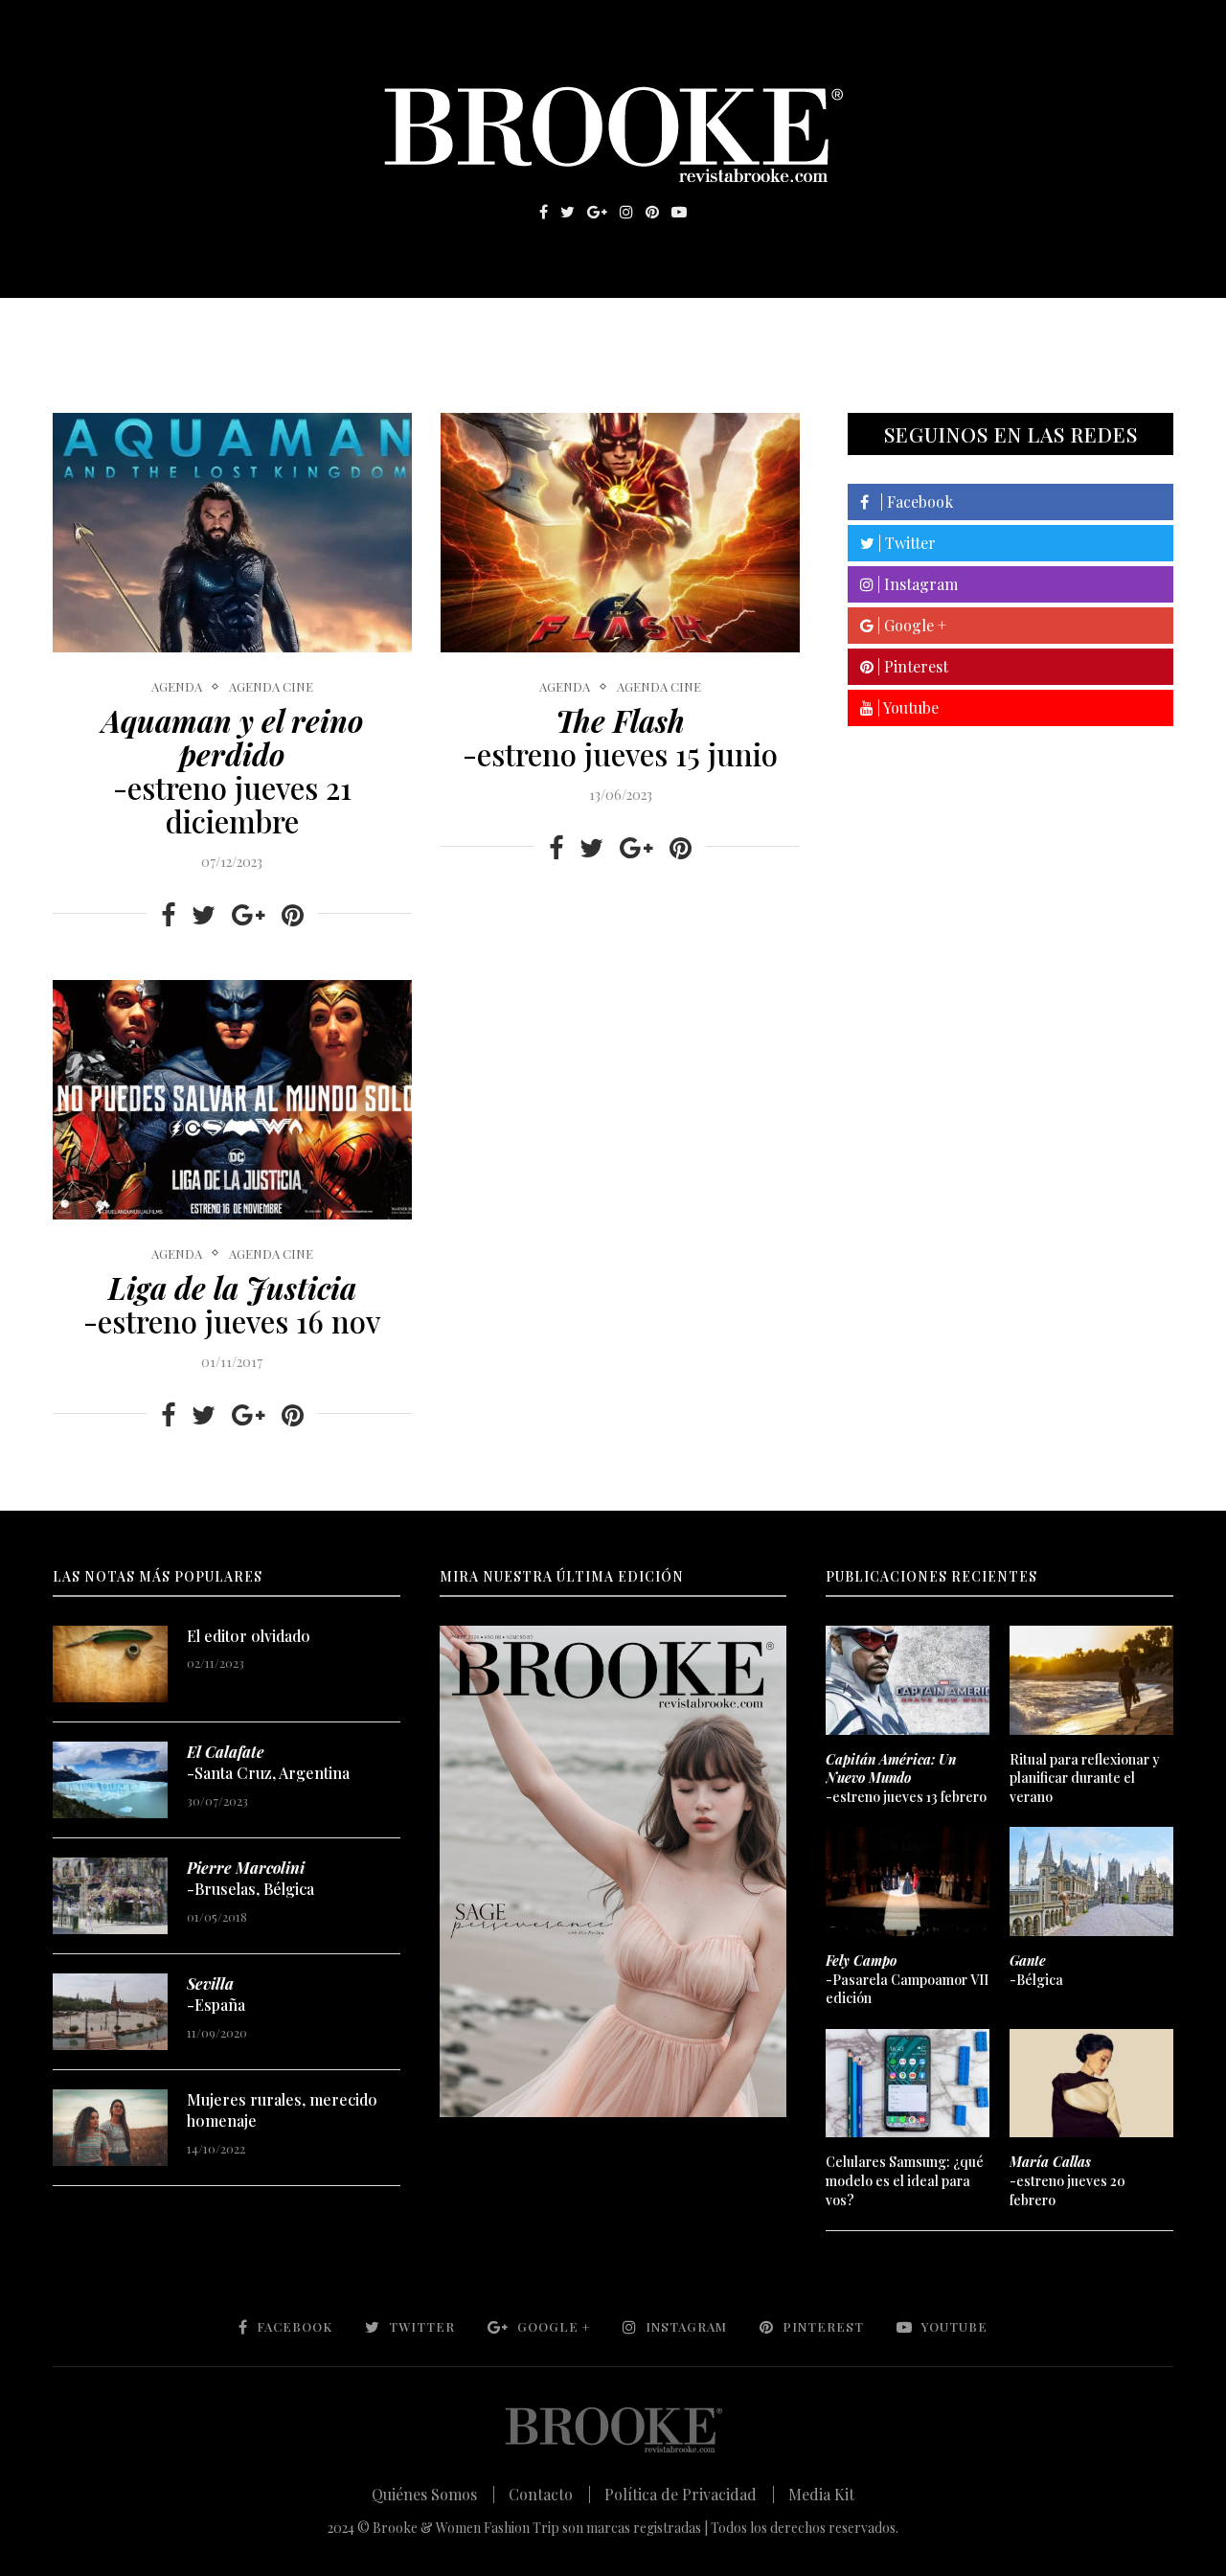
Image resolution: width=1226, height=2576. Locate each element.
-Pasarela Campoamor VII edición (907, 1979)
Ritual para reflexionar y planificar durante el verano (1085, 1778)
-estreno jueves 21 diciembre (232, 771)
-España (216, 1994)
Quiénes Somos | (433, 2494)
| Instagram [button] (916, 584)
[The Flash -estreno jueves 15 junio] (620, 533)
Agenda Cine (271, 687)
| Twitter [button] (905, 543)
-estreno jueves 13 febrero (906, 1778)
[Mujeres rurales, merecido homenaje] (110, 2128)
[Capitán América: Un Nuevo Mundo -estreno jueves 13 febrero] (907, 1680)
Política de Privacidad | (690, 2494)
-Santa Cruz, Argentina (268, 1762)
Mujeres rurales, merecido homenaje (282, 2110)
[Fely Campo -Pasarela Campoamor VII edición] (907, 1881)
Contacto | (550, 2494)
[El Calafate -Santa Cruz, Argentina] (110, 1780)
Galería (531, 327)
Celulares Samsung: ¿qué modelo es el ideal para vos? (905, 2180)
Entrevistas (326, 327)
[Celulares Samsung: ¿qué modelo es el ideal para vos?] (907, 2084)
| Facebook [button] (911, 502)
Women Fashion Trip (794, 327)
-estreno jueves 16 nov (232, 1304)
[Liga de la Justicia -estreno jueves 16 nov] (232, 1100)
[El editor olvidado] (110, 1664)
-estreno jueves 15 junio (620, 737)
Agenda (177, 687)
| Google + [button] (910, 625)
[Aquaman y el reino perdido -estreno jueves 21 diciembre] (232, 533)
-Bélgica (1036, 1970)
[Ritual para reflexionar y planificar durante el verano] (1091, 1680)
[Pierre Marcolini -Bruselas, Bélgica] (110, 1896)
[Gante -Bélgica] (1091, 1881)
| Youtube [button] (906, 707)
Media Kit (821, 2494)
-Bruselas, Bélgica (250, 1878)
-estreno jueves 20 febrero (1067, 2180)
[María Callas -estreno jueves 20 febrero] (1091, 2084)
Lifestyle (193, 327)
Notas (440, 327)
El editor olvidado (249, 1636)
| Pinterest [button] (911, 666)
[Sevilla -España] (110, 2012)
